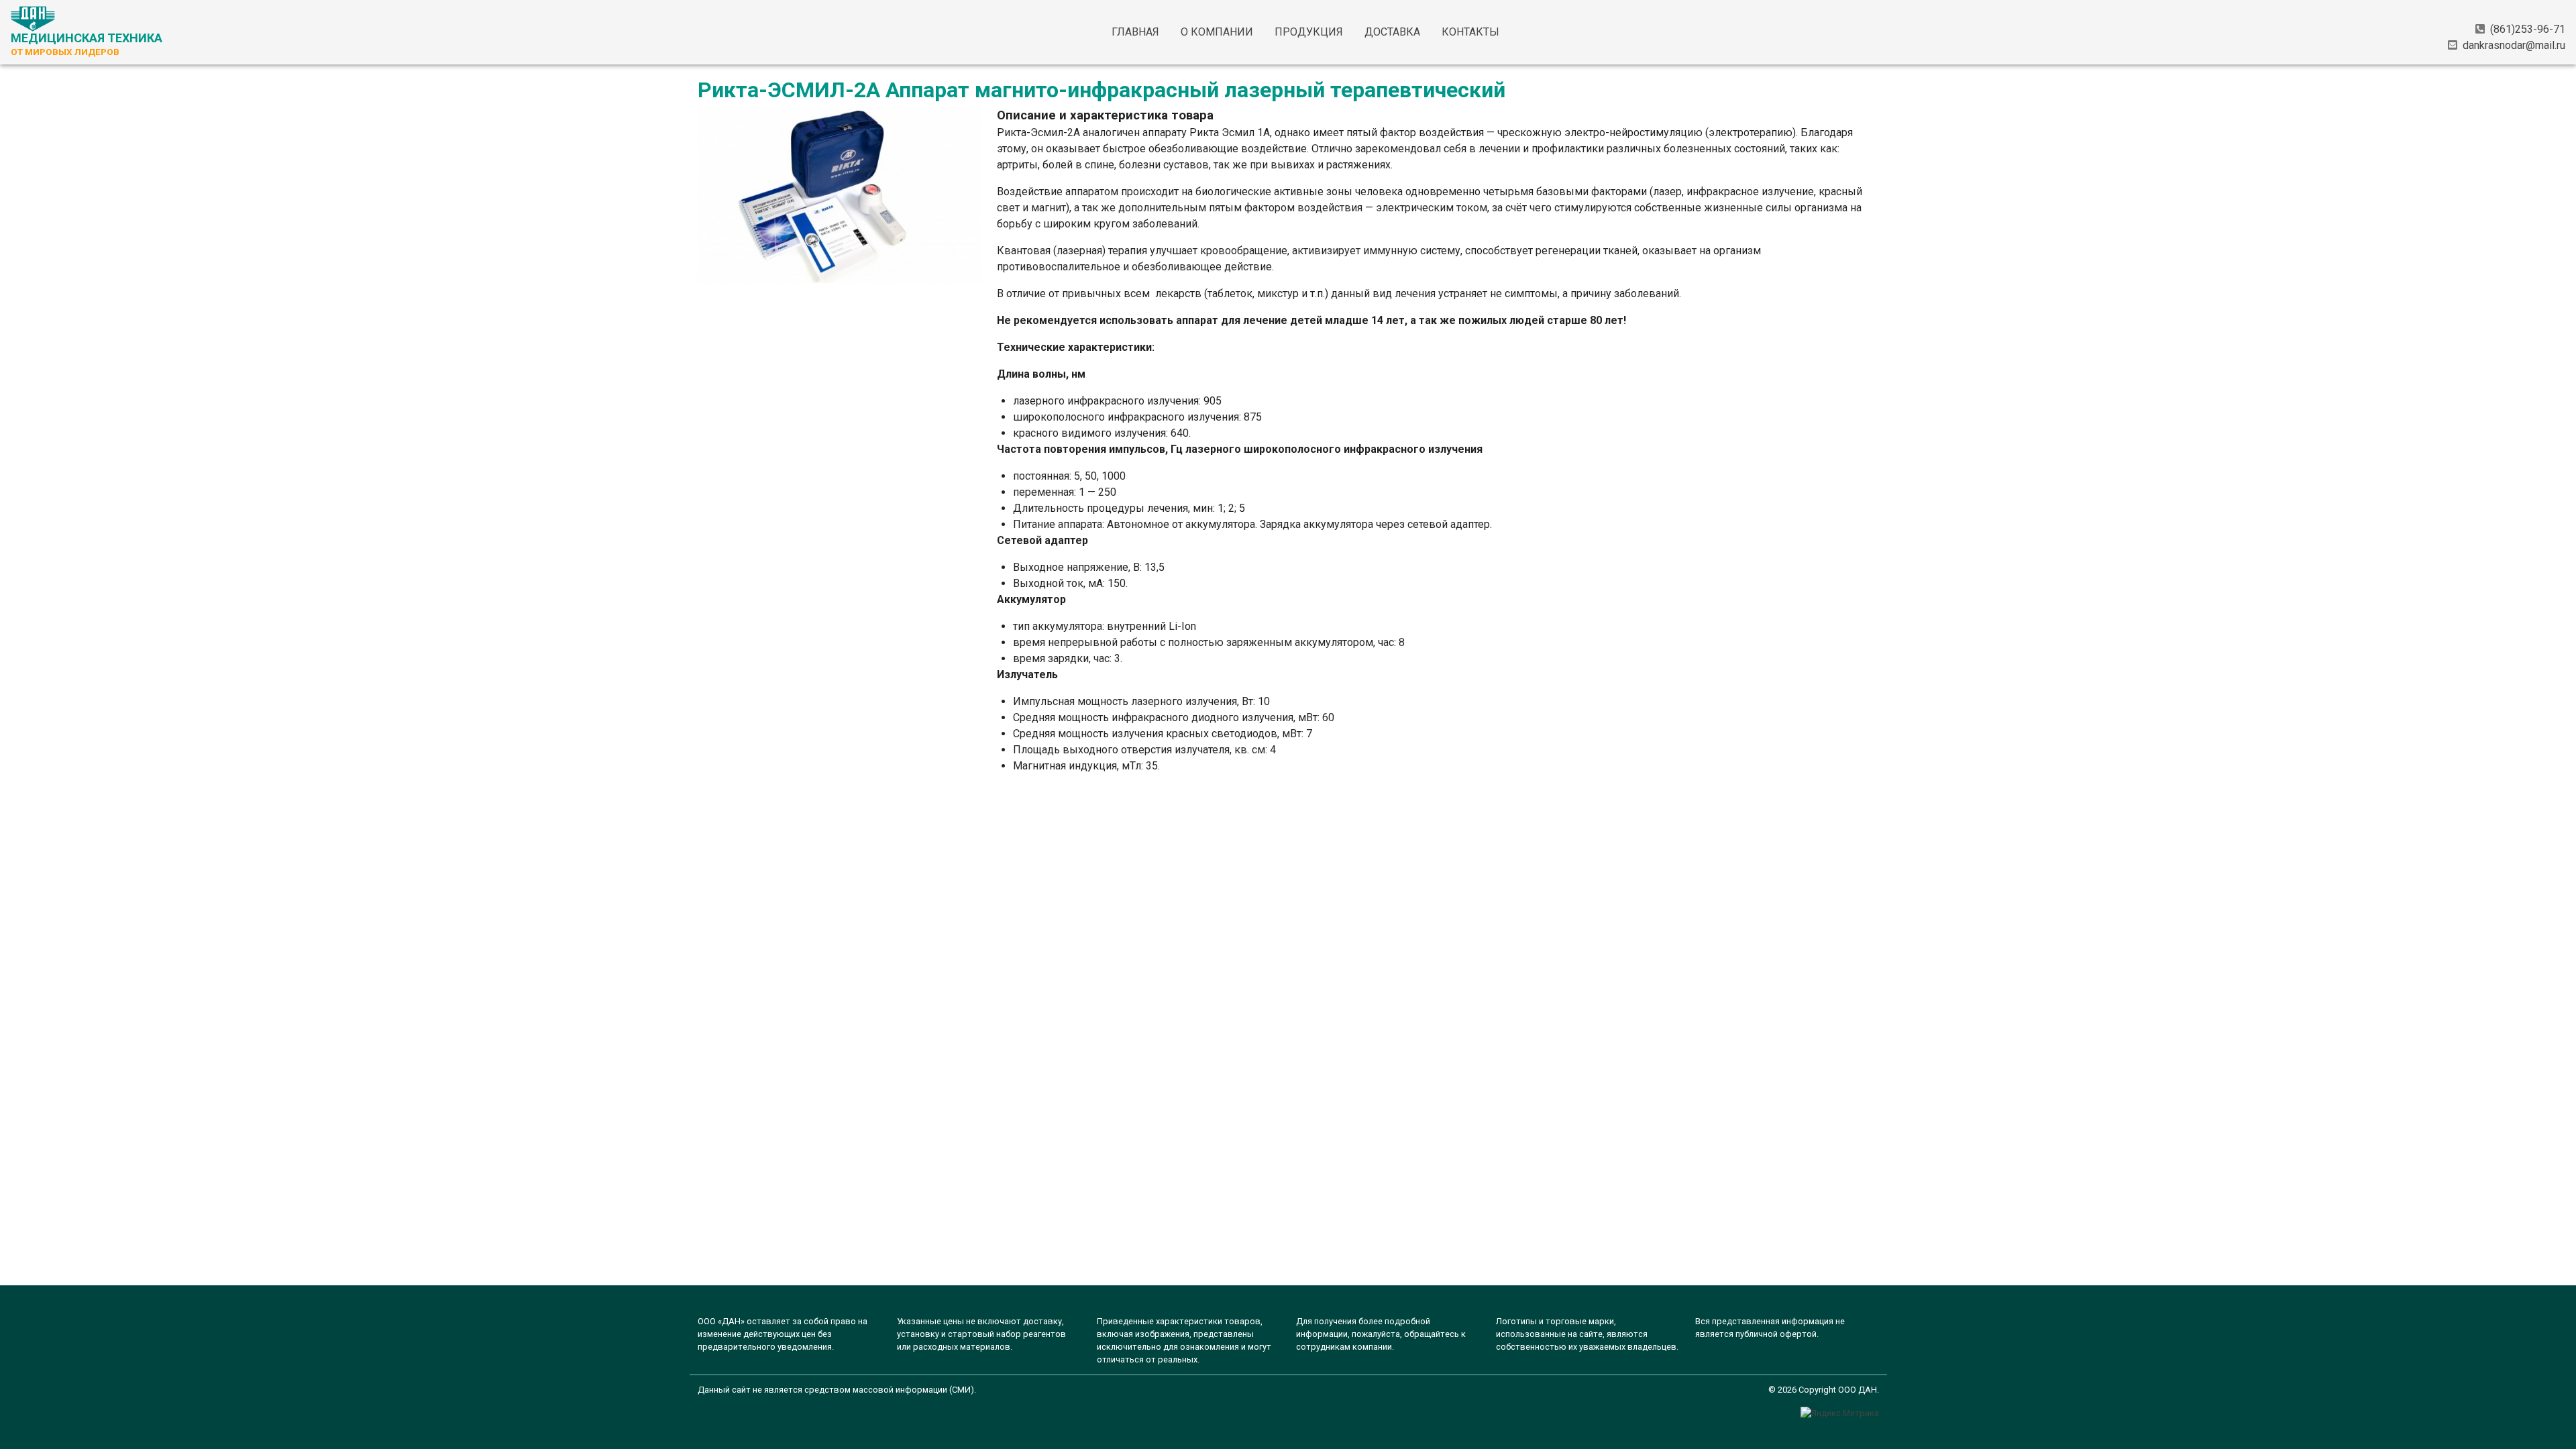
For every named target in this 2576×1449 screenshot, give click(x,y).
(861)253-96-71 (2528, 29)
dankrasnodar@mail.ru (2514, 45)
